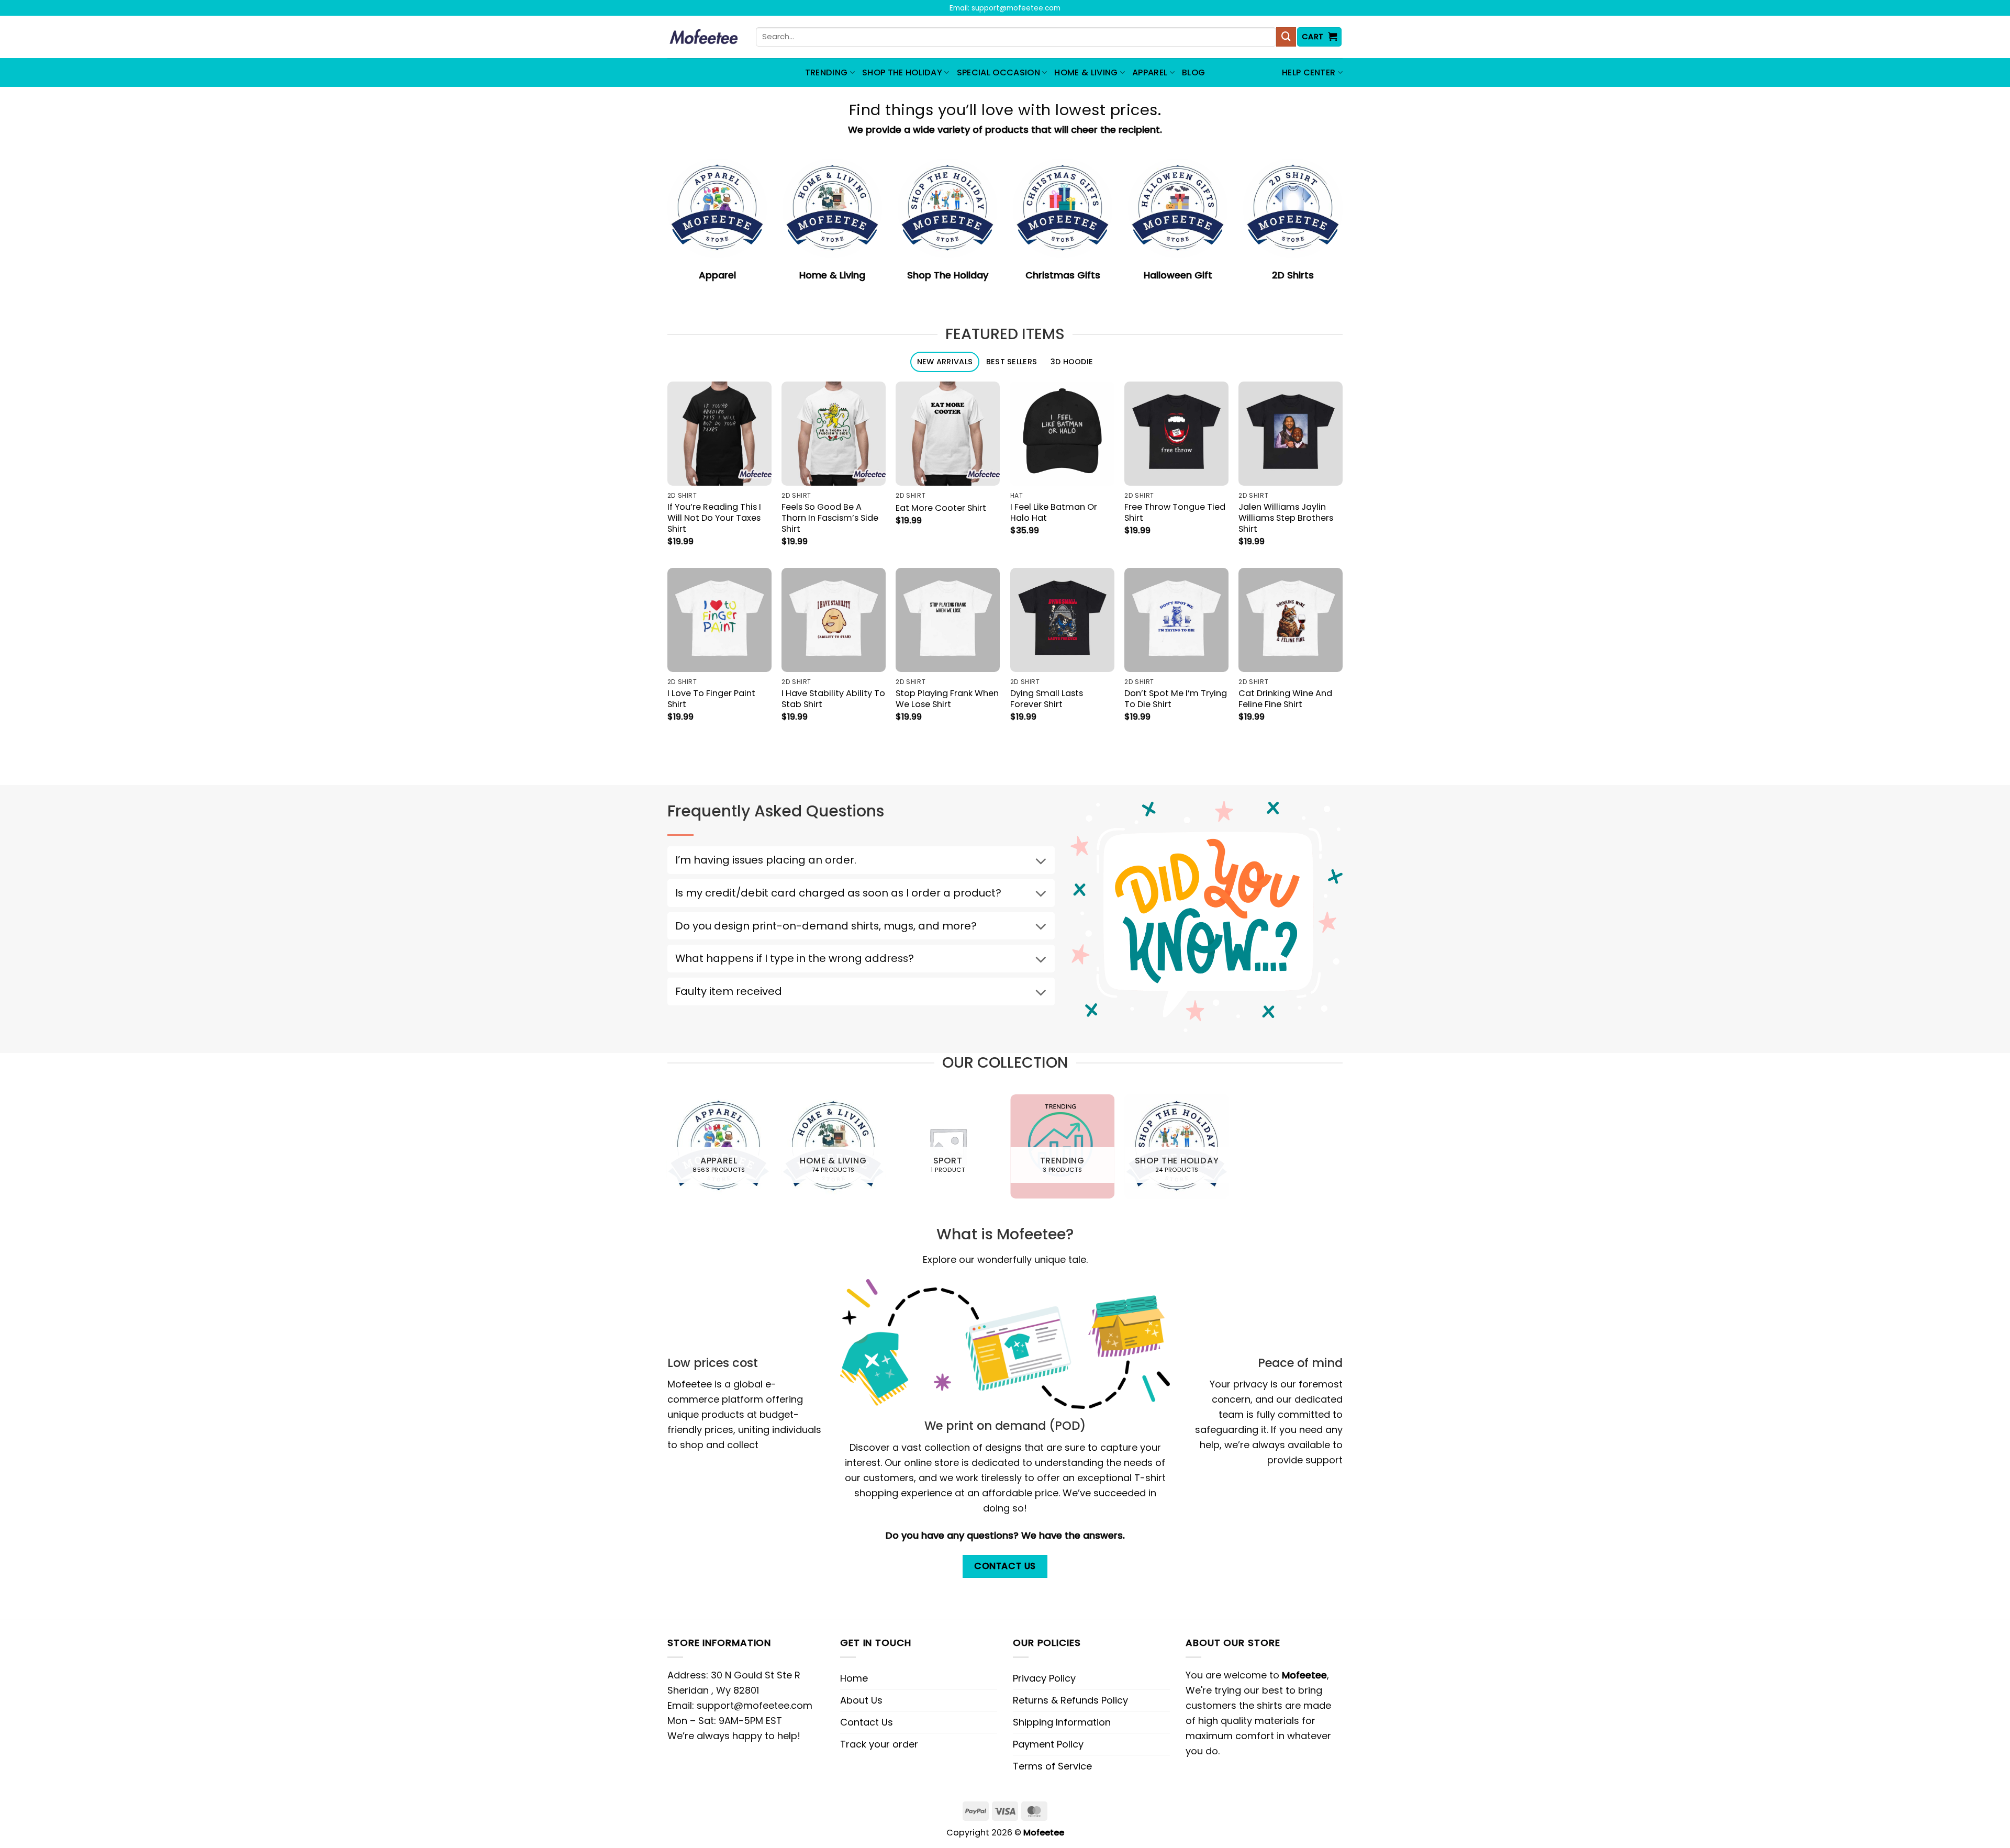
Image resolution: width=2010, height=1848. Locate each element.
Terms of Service (1052, 1766)
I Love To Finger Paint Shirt (711, 699)
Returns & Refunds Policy (1070, 1700)
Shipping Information (1062, 1722)
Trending (827, 72)
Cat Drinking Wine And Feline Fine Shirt (1285, 699)
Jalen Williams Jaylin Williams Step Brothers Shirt (1286, 518)
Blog (1193, 72)
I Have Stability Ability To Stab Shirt (833, 699)
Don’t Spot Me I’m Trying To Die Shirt (1176, 699)
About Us (861, 1700)
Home (854, 1678)
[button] (1320, 37)
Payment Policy (1048, 1744)
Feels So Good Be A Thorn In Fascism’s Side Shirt (830, 518)
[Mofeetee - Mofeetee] (704, 37)
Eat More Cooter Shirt (941, 508)
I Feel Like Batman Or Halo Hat (1054, 512)
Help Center (1309, 72)
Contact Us (867, 1722)
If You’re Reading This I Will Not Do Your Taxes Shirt (714, 518)
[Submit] (1286, 37)
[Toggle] (1041, 862)
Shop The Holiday (902, 72)
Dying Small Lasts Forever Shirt (1047, 699)
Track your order (879, 1744)
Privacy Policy (1044, 1678)
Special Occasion (998, 72)
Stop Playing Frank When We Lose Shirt (947, 699)
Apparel (1150, 72)
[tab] (945, 362)
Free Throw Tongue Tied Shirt (1175, 512)
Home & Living (1086, 72)
